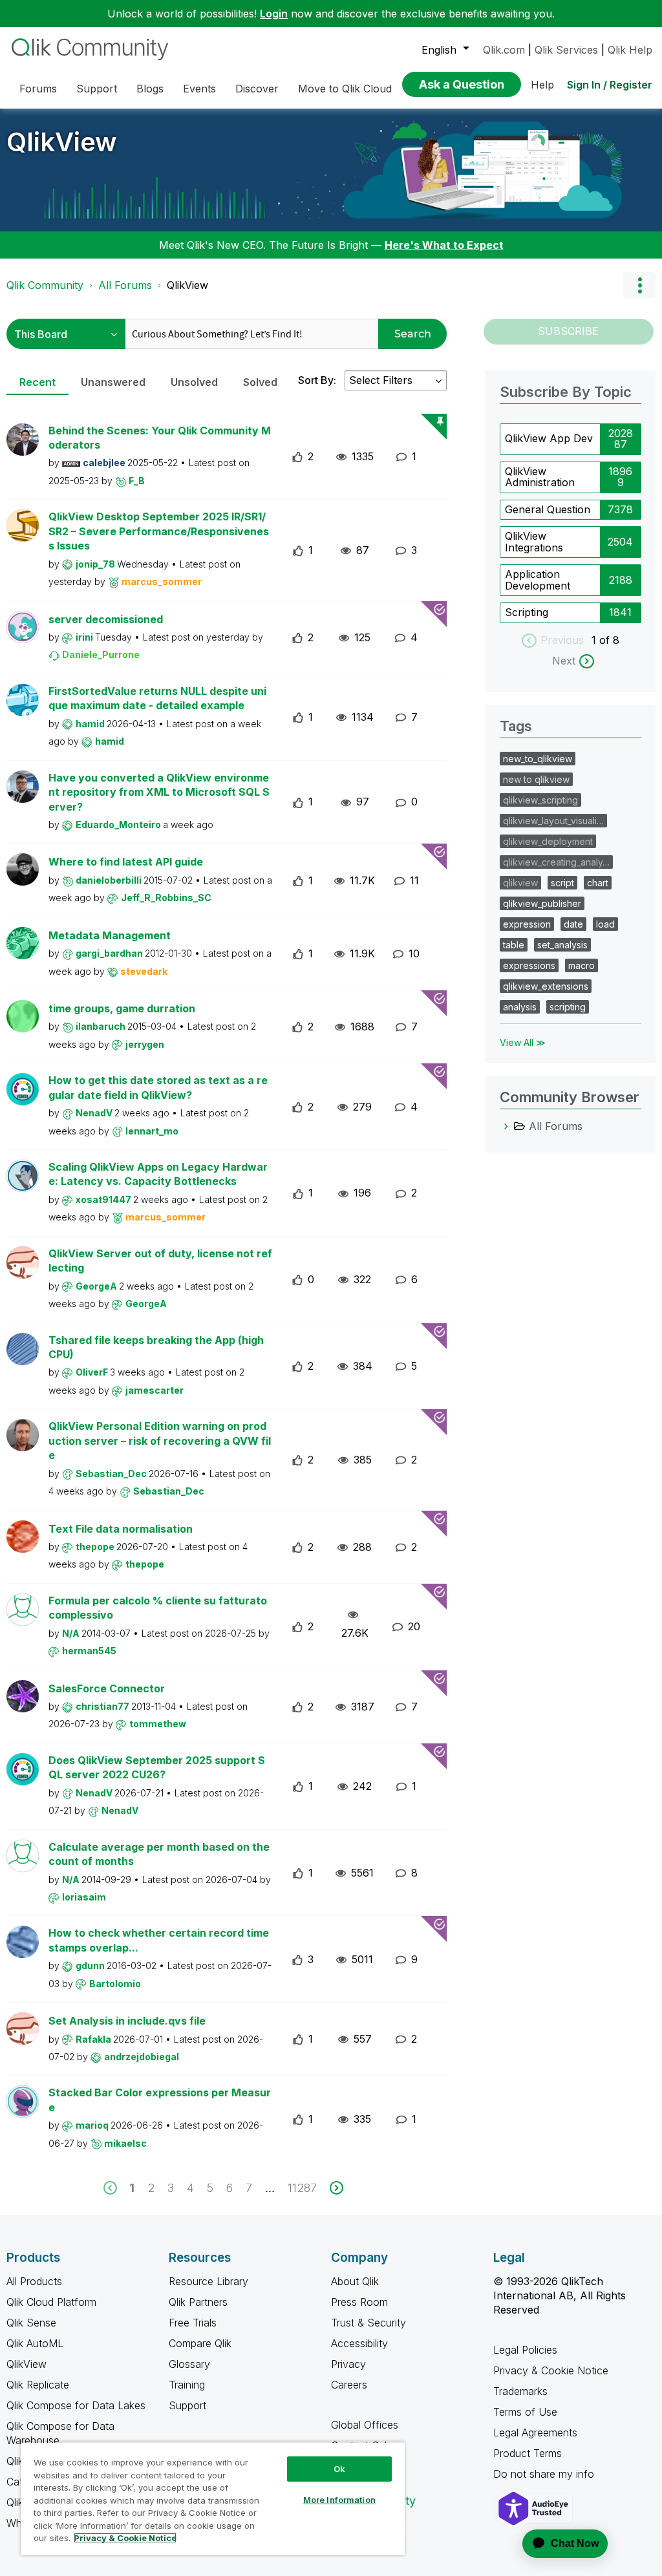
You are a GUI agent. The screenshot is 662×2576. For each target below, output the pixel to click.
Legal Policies (525, 2350)
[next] (336, 2188)
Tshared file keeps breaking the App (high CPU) (156, 1347)
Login (274, 14)
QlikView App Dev (549, 438)
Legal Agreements (535, 2432)
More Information (339, 2500)
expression (527, 924)
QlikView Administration (540, 477)
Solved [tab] (260, 382)
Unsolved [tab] (194, 382)
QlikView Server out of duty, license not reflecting (160, 1261)
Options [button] (639, 285)
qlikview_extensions (546, 986)
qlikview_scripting (540, 800)
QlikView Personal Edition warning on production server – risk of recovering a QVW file (160, 1441)
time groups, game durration (122, 1008)
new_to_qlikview (538, 759)
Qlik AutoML (35, 2343)
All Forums (125, 285)
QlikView (62, 142)
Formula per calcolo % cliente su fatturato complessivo (158, 1608)
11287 (302, 2188)
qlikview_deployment (548, 841)
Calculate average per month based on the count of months (159, 1854)
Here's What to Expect (444, 245)
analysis (520, 1007)
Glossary (189, 2364)
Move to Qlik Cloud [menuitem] (345, 89)
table (514, 945)
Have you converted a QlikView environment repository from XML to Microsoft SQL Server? (159, 792)
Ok (339, 2469)
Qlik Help (630, 50)
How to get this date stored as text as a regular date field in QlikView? (158, 1088)
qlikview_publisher (542, 903)
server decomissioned (106, 619)
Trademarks (520, 2391)
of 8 (609, 640)
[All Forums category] (506, 1126)
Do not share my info (545, 2474)
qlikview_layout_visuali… (553, 821)
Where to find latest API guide (126, 862)
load (605, 924)
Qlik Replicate (38, 2385)
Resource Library (208, 2281)
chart (598, 883)
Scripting (527, 612)
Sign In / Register (610, 85)
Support (187, 2405)
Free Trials (193, 2323)
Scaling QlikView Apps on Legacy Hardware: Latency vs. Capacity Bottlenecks (158, 1174)
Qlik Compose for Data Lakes (76, 2405)
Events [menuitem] (199, 89)
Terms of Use (525, 2412)
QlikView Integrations (534, 542)
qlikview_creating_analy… (556, 862)
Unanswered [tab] (113, 382)
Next (564, 661)
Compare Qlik (200, 2343)
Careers (349, 2385)
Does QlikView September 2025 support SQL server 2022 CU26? (157, 1768)
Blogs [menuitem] (150, 89)
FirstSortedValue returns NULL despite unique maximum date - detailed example (157, 698)
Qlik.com (504, 50)
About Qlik (355, 2281)
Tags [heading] (516, 726)
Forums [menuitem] (38, 89)
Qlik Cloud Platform (51, 2302)
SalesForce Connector (107, 1688)
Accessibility (359, 2343)
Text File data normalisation (121, 1529)
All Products (34, 2281)
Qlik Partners (198, 2302)
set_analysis (562, 945)
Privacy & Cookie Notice (551, 2370)
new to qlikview (536, 779)
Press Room (359, 2302)
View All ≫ (523, 1042)
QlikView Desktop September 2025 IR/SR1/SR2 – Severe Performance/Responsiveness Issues (159, 531)
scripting (568, 1007)
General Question (548, 509)
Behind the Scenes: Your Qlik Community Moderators (160, 438)
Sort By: (317, 380)
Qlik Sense (31, 2323)
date (573, 924)
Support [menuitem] (97, 89)
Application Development (538, 580)
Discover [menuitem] (257, 89)
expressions (529, 965)
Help (542, 85)
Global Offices (365, 2425)
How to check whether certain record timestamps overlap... (159, 1940)
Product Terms (528, 2453)
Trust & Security (368, 2323)
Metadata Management (110, 935)
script (562, 883)
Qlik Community (45, 285)
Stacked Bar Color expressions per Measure (160, 2100)
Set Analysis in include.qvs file (127, 2021)
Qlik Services (566, 50)
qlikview (520, 883)
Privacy (348, 2364)
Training (187, 2385)
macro (582, 965)
